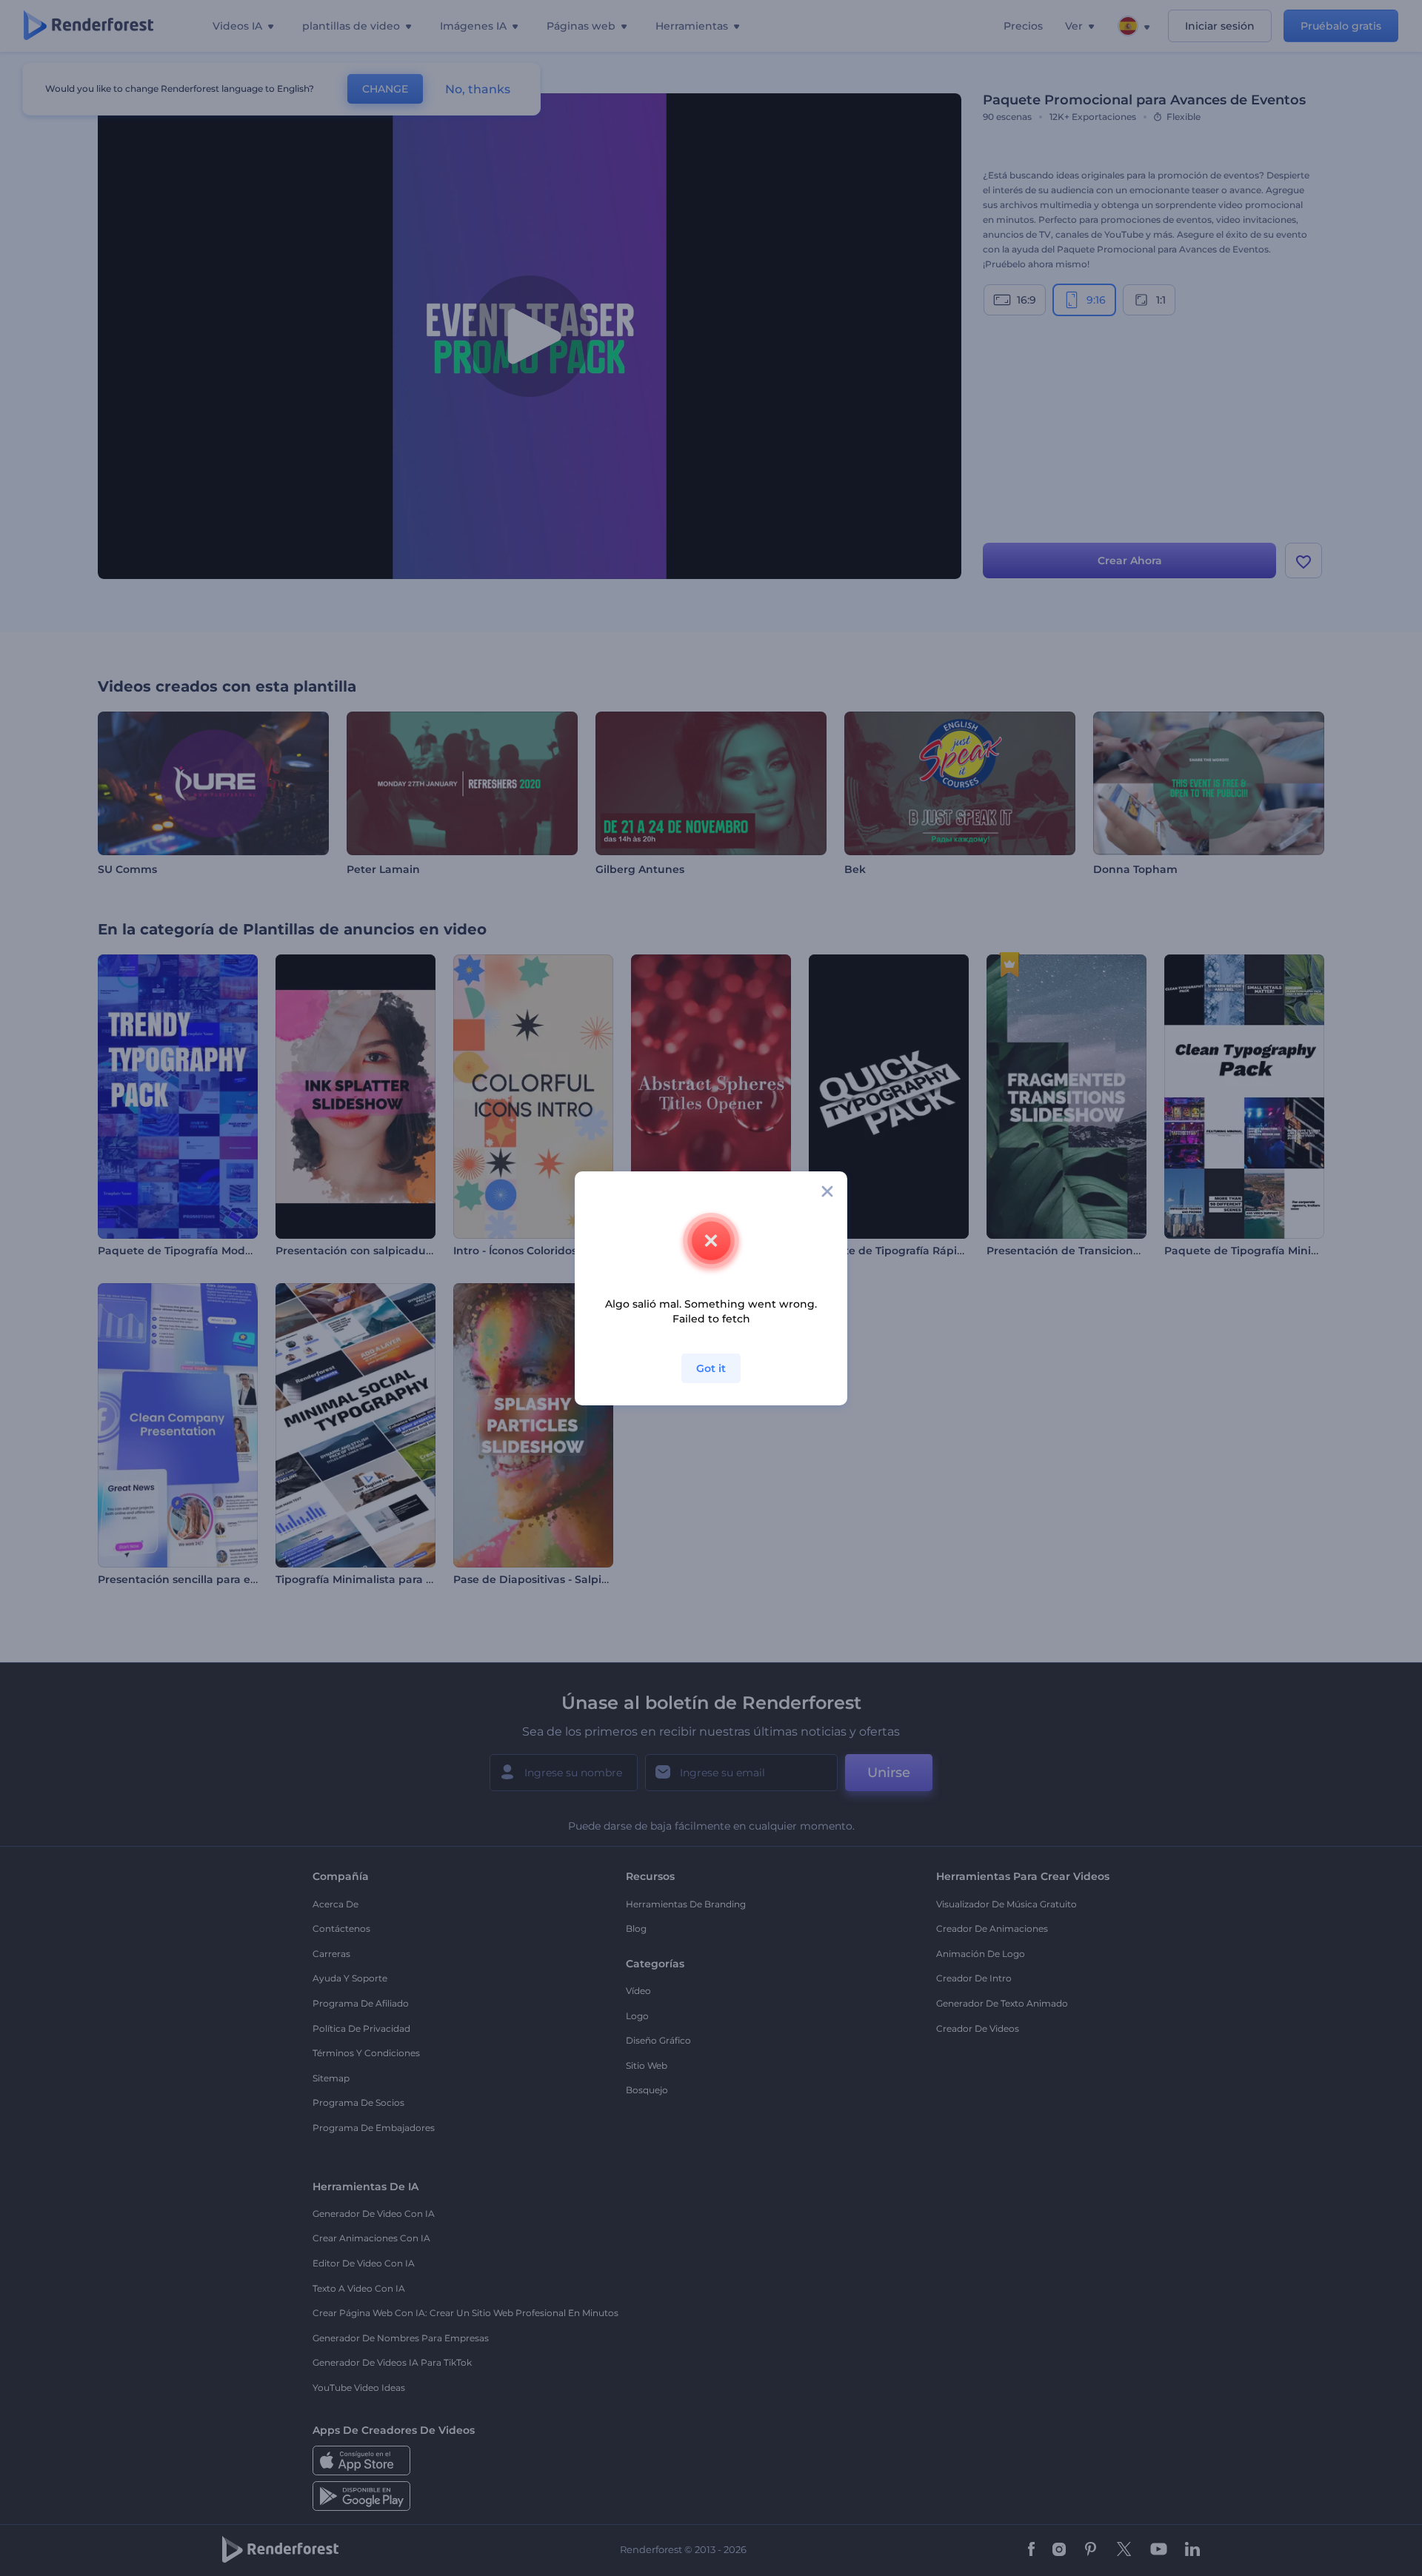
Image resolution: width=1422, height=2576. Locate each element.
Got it (711, 1368)
